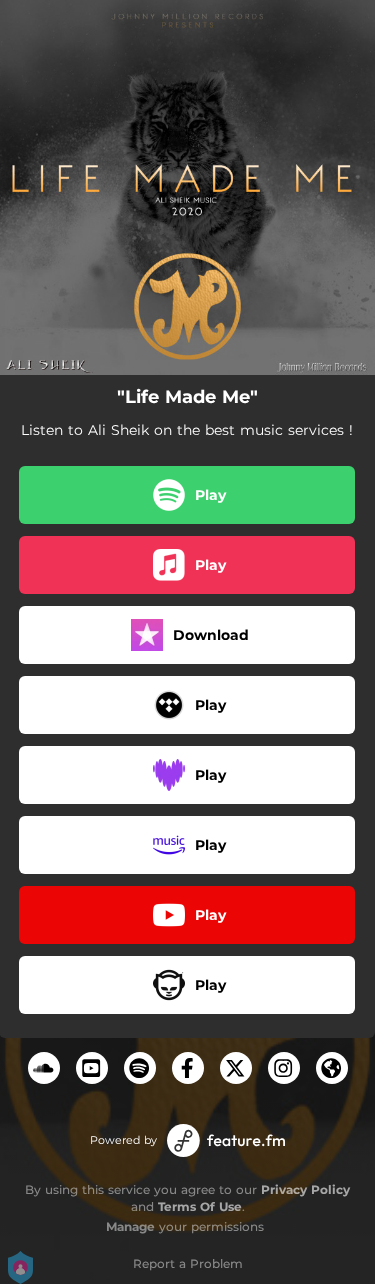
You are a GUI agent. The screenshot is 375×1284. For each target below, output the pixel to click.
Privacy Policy (305, 1189)
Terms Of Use (200, 1206)
